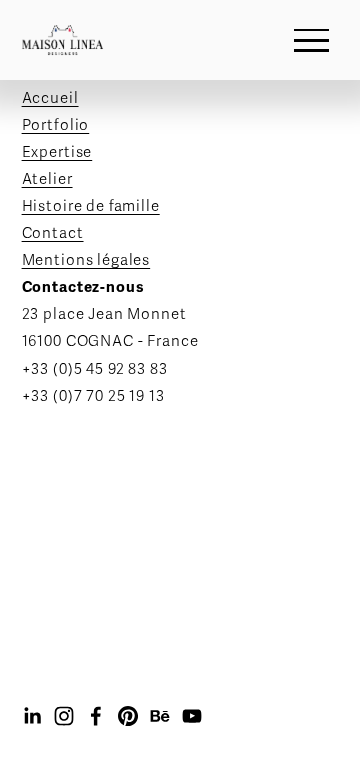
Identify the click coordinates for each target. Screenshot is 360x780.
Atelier (47, 179)
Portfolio (56, 125)
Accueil (50, 98)
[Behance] (160, 716)
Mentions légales (86, 260)
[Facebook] (96, 716)
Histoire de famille (91, 206)
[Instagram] (64, 716)
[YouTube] (192, 716)
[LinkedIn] (32, 716)
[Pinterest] (128, 716)
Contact (53, 233)
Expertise (57, 152)
